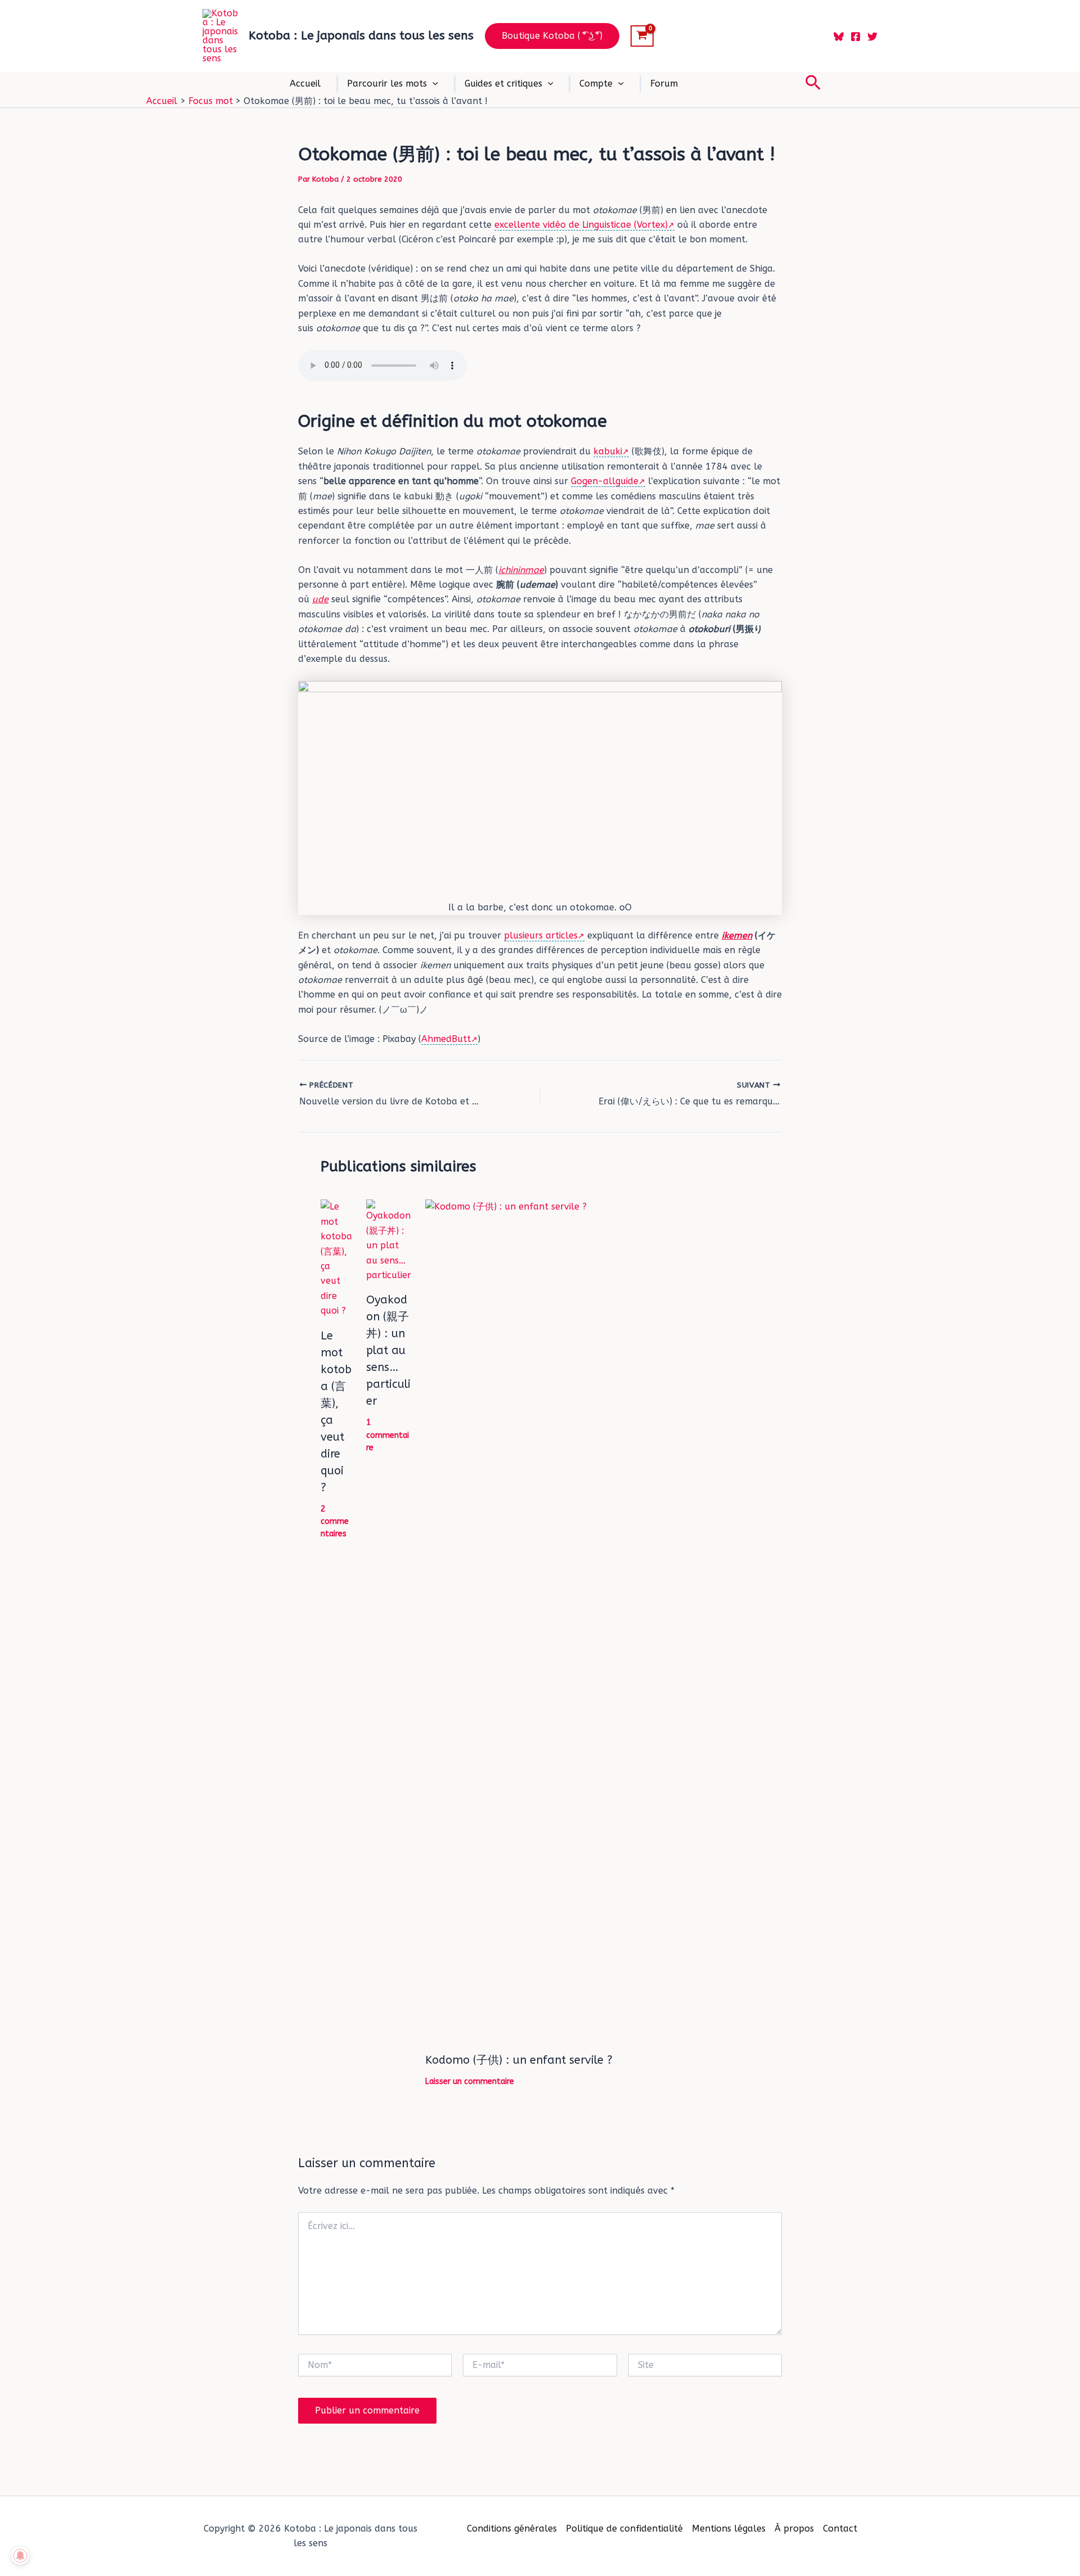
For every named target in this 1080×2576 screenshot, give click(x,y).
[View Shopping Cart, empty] (642, 36)
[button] (552, 36)
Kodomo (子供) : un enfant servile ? (519, 2060)
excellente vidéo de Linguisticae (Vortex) (581, 225)
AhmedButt (446, 1039)
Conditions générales (512, 2528)
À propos (794, 2528)
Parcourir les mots (387, 84)
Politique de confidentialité (624, 2528)
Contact (840, 2528)
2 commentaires (335, 1522)
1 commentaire (388, 1435)
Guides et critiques (503, 84)
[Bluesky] (839, 37)
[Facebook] (856, 37)
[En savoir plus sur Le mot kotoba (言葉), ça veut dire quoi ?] (336, 1258)
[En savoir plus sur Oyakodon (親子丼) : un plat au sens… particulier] (389, 1241)
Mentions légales (729, 2528)
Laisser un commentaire (470, 2081)
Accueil (305, 84)
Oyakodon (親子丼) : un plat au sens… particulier (388, 1350)
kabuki (608, 451)
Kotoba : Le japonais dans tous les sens (361, 36)
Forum (664, 84)
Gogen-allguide (605, 481)
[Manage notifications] (20, 2556)
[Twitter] (872, 37)
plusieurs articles (541, 935)
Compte (596, 84)
